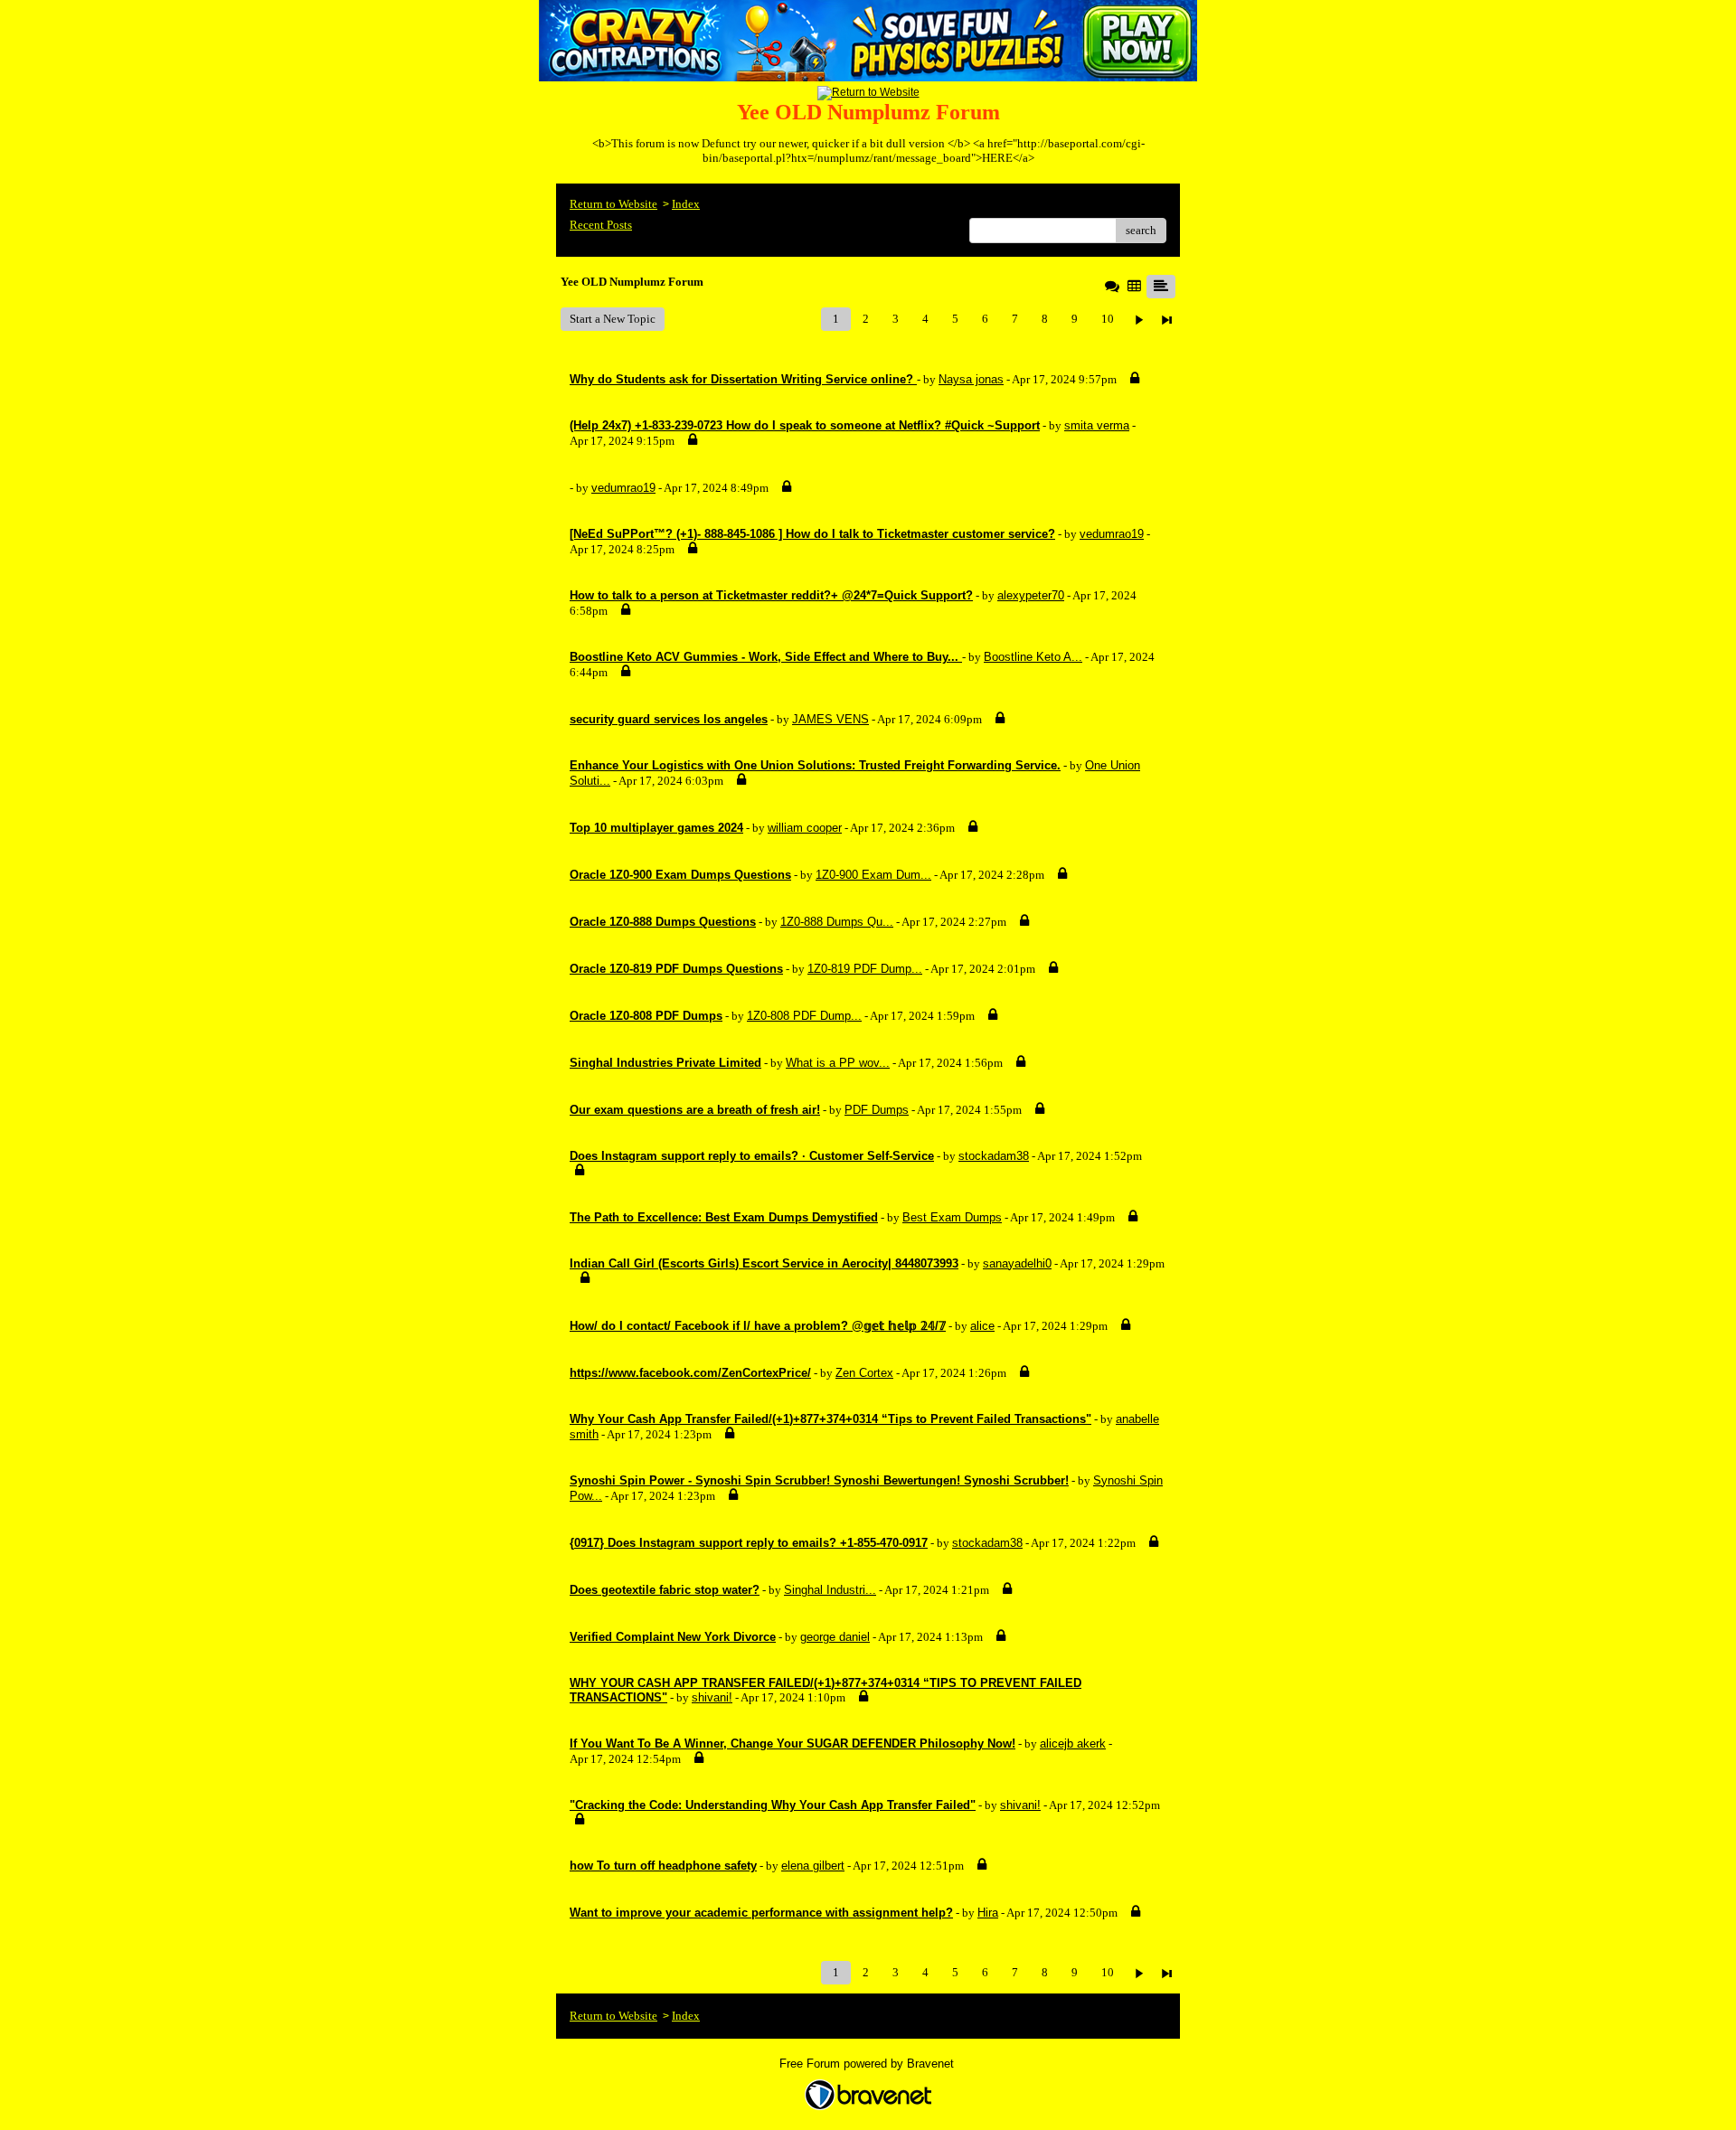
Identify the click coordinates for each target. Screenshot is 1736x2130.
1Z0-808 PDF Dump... (804, 1016)
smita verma (1097, 425)
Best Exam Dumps (952, 1217)
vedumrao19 (623, 488)
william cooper (805, 828)
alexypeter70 (1031, 595)
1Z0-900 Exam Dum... (873, 875)
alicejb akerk (1073, 1744)
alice (982, 1326)
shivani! (712, 1697)
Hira (988, 1913)
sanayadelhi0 (1017, 1263)
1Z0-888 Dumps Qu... (837, 922)
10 (1108, 319)
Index (686, 204)
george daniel (835, 1637)
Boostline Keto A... (1033, 657)
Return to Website (613, 204)
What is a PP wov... (838, 1063)
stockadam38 (994, 1156)
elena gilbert (813, 1866)
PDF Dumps (877, 1110)
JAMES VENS (830, 719)
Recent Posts (601, 225)
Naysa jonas (971, 379)
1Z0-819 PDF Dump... (865, 969)
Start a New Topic (613, 319)
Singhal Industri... (830, 1590)
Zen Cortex (864, 1373)
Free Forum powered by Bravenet (868, 2064)
